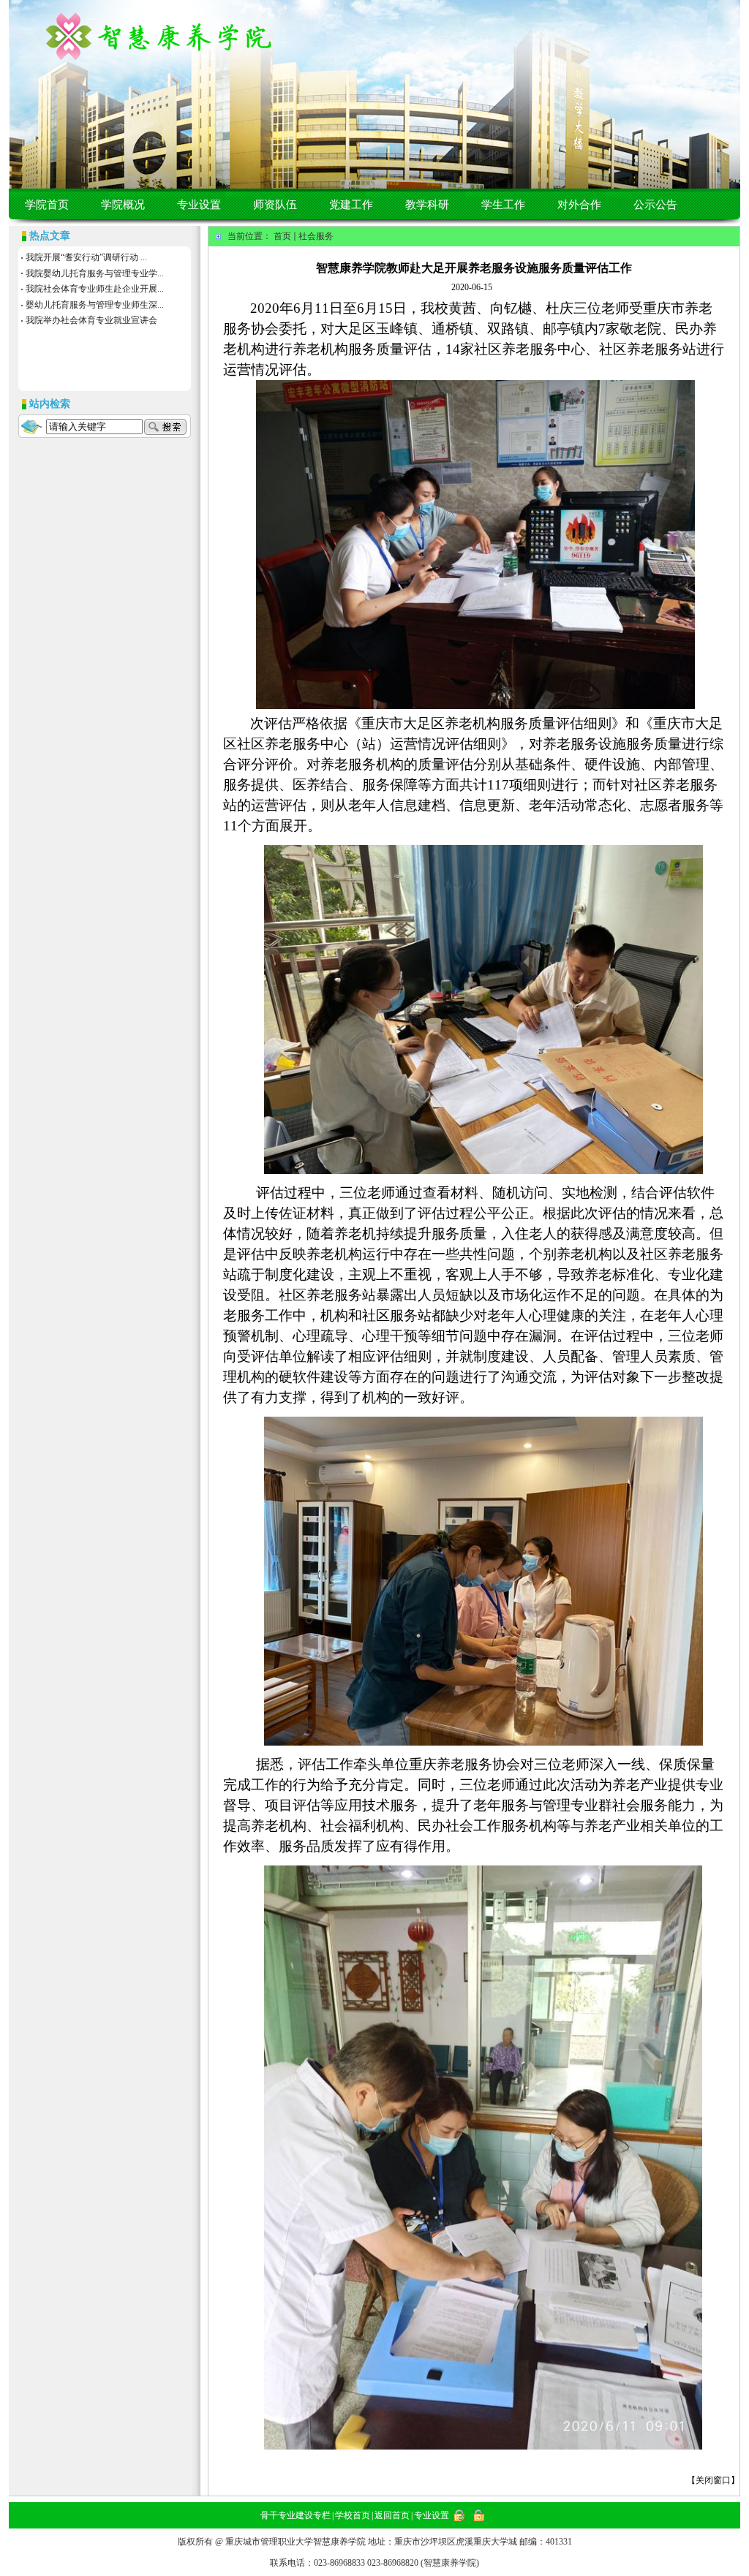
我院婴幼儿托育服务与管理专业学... (95, 273)
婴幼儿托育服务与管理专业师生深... (95, 305)
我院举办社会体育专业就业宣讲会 (91, 320)
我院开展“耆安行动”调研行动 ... (86, 257)
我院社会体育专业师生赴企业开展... (95, 289)
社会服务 (316, 236)
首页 (282, 236)
